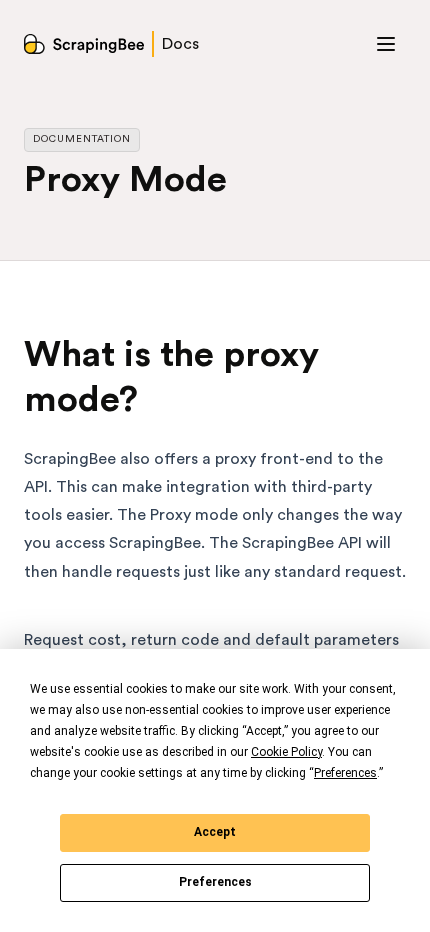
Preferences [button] (345, 773)
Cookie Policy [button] (286, 752)
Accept (215, 832)
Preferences (215, 882)
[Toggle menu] (386, 44)
